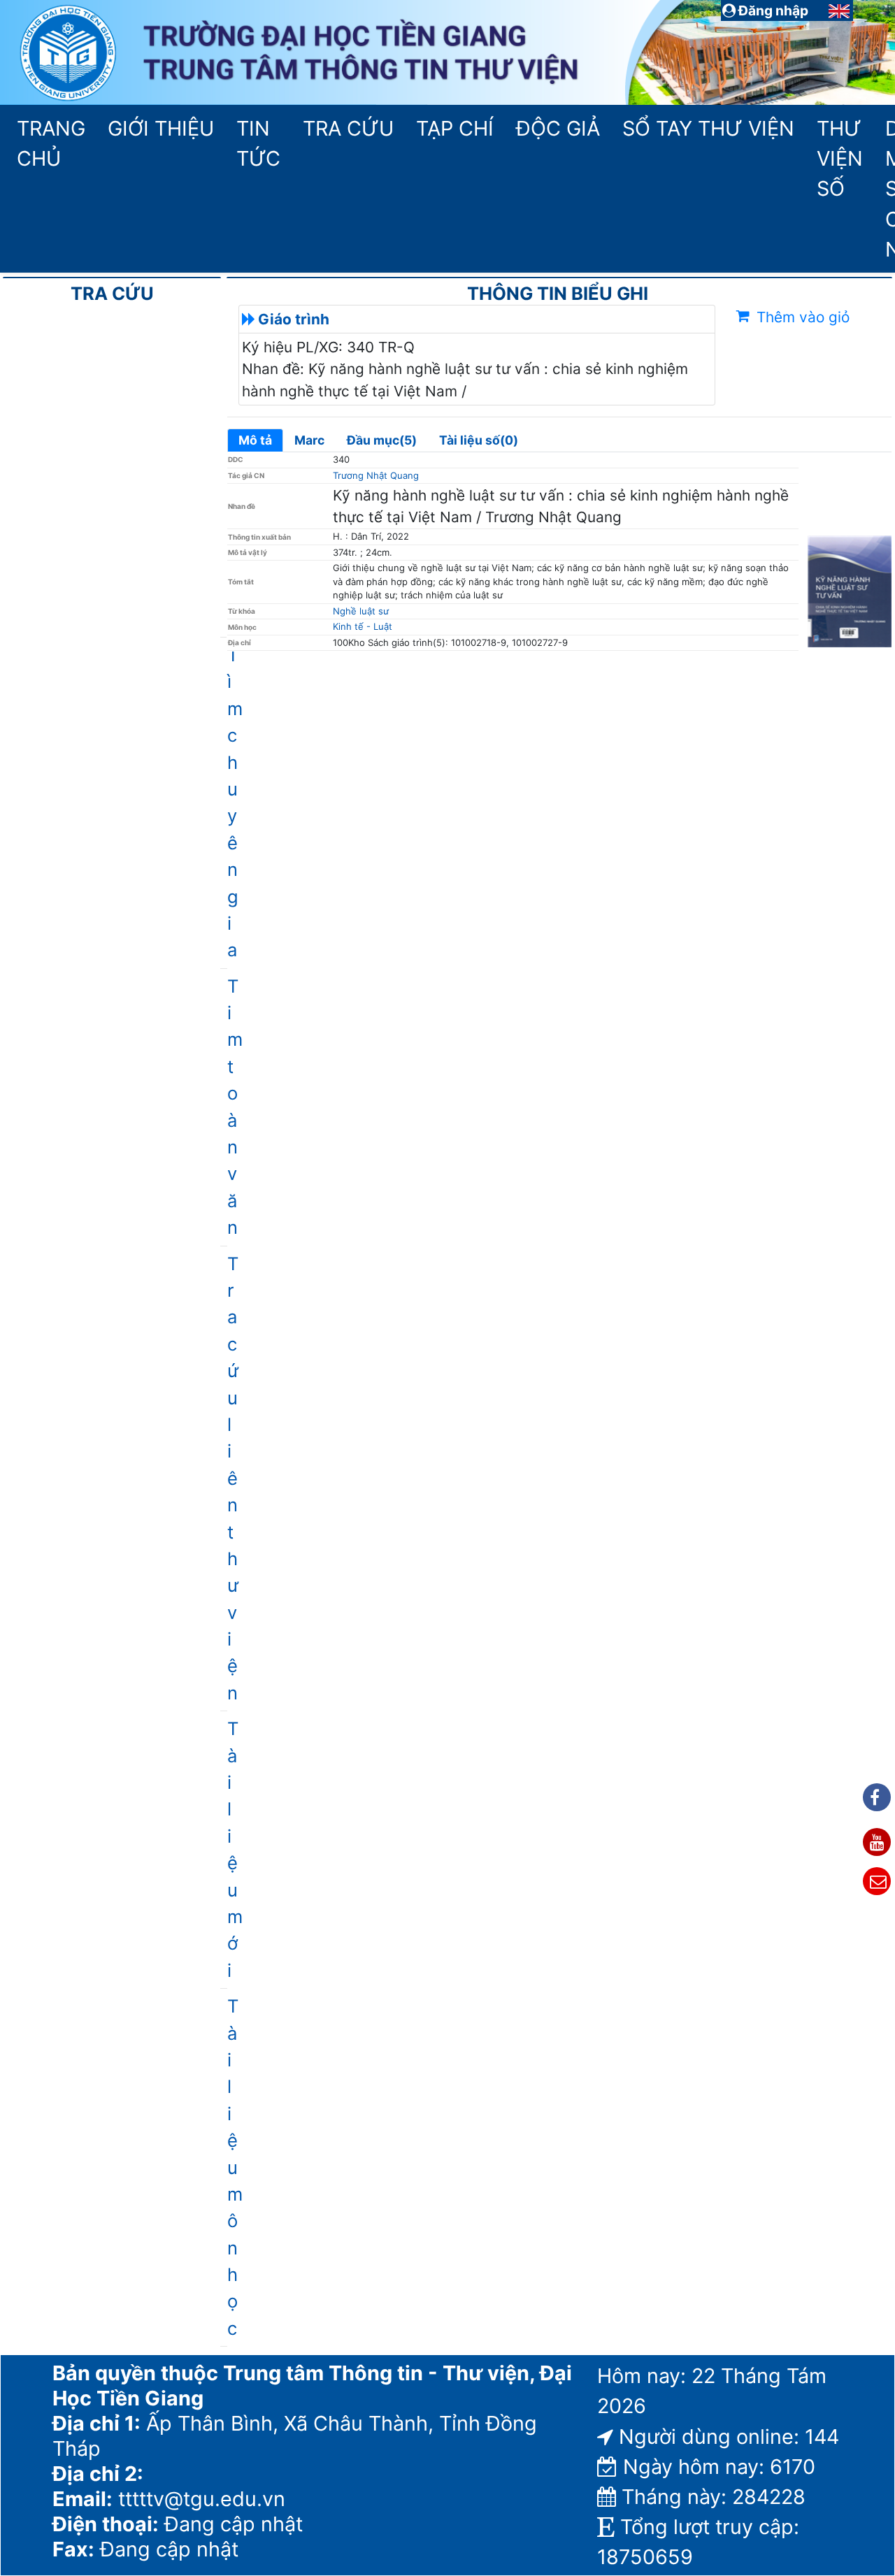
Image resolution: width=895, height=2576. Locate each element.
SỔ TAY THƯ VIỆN (704, 128)
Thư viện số (840, 158)
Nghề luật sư (361, 611)
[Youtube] (877, 1842)
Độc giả (558, 128)
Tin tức (258, 143)
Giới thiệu (160, 128)
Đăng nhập (772, 10)
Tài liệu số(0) (479, 440)
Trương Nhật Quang (376, 475)
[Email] (877, 1881)
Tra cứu (348, 128)
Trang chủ (51, 143)
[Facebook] (877, 1797)
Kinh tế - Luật (363, 626)
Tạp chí (455, 128)
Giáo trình (294, 319)
